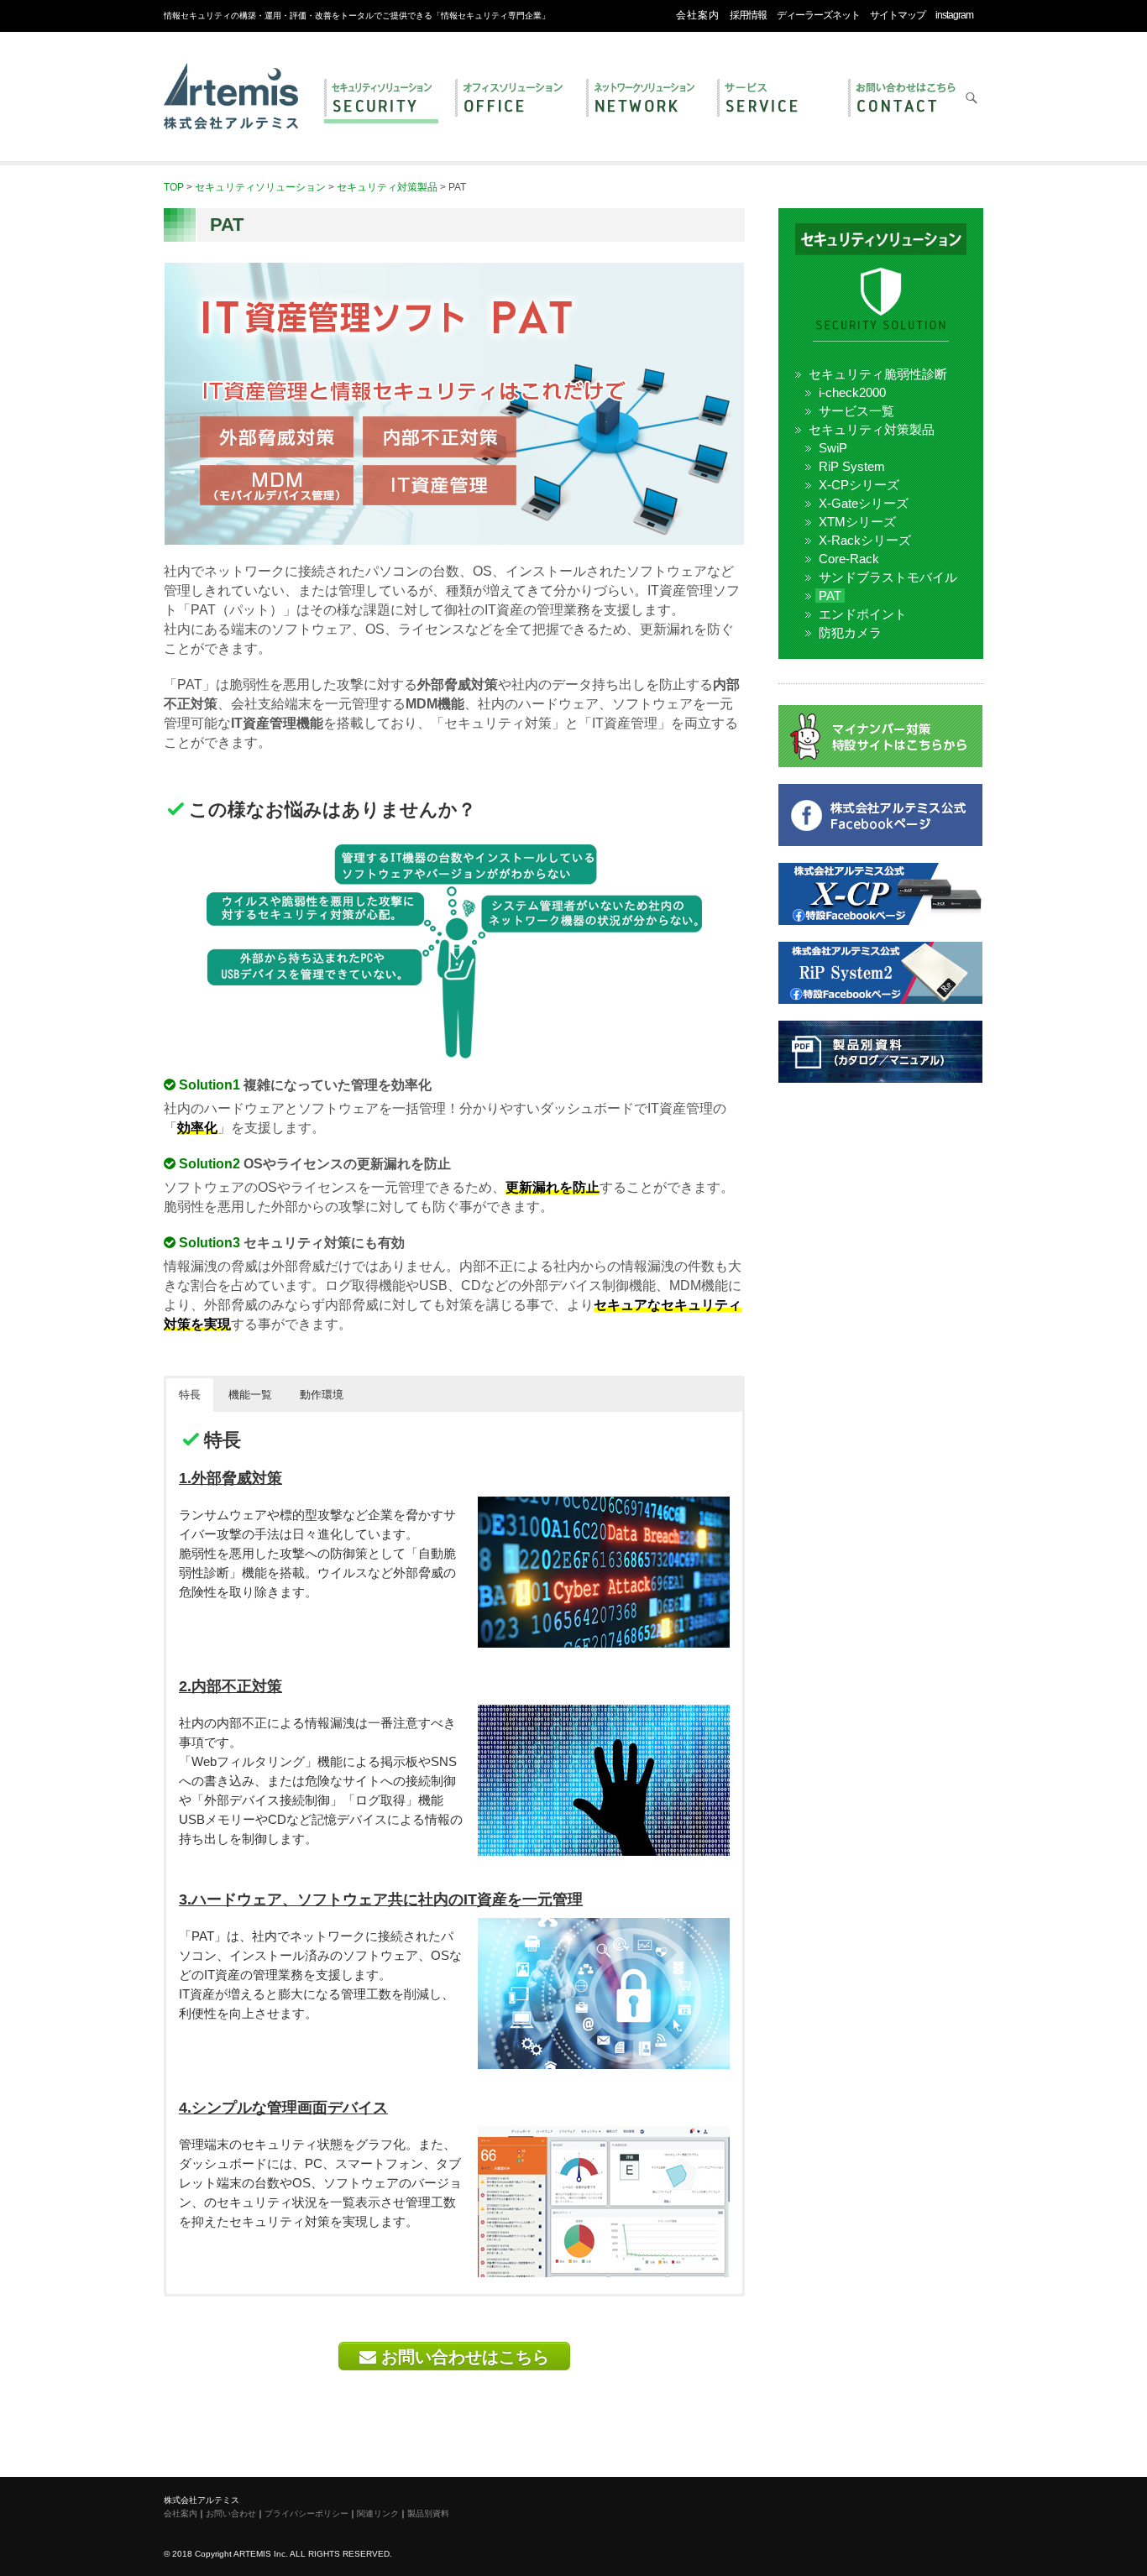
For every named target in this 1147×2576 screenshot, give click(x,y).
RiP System (852, 466)
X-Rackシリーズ (865, 540)
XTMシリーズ (857, 522)
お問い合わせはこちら (463, 2357)
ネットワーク (643, 99)
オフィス (512, 99)
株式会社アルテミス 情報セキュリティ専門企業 (231, 78)
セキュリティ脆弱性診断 (878, 374)
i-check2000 (852, 392)
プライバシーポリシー (306, 2513)
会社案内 (698, 15)
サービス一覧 (856, 411)
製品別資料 (428, 2513)
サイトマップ (898, 15)
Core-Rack (849, 559)
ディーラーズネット (818, 15)
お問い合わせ (905, 99)
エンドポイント (863, 614)
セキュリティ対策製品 (872, 429)
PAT (830, 596)
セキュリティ (381, 99)
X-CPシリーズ (859, 485)
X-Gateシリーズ (864, 503)
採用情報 (748, 15)
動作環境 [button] (322, 1395)
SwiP (833, 448)
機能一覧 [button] (250, 1395)
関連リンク (378, 2513)
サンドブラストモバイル (888, 577)
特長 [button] (190, 1395)
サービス (774, 99)
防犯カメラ (850, 632)
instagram (954, 15)
